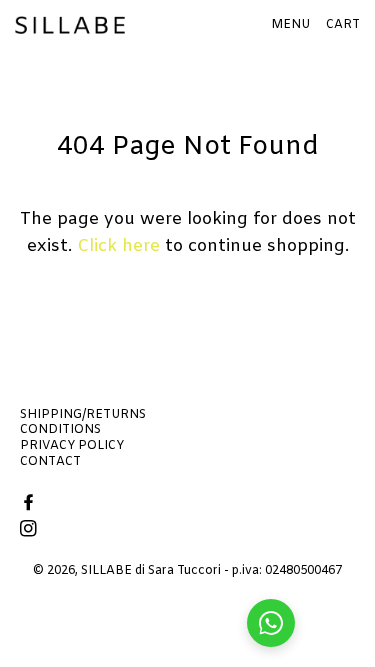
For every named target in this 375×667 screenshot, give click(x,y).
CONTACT (50, 462)
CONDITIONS (60, 430)
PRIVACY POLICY (72, 446)
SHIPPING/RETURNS (83, 415)
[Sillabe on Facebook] (30, 504)
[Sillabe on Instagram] (30, 530)
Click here (118, 246)
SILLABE (106, 571)
